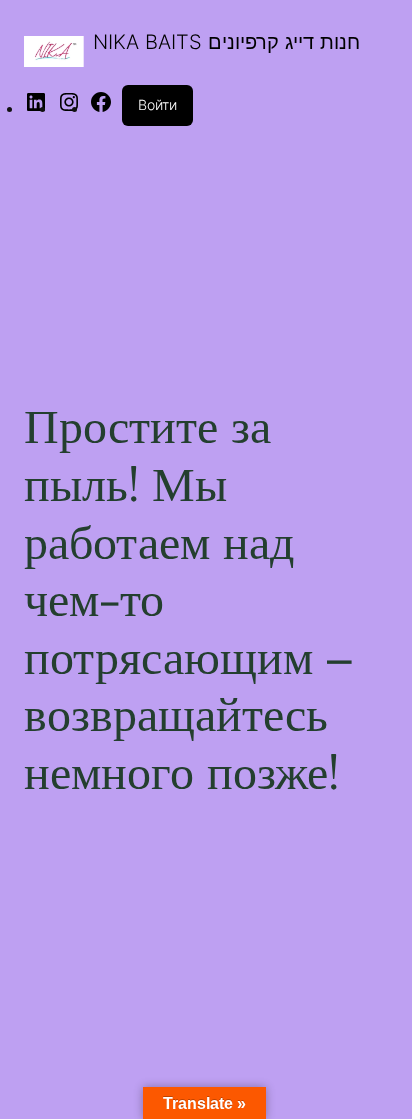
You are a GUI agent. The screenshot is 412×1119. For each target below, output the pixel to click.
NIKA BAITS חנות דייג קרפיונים (226, 42)
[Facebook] (101, 108)
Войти (157, 104)
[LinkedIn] (36, 108)
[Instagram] (69, 108)
